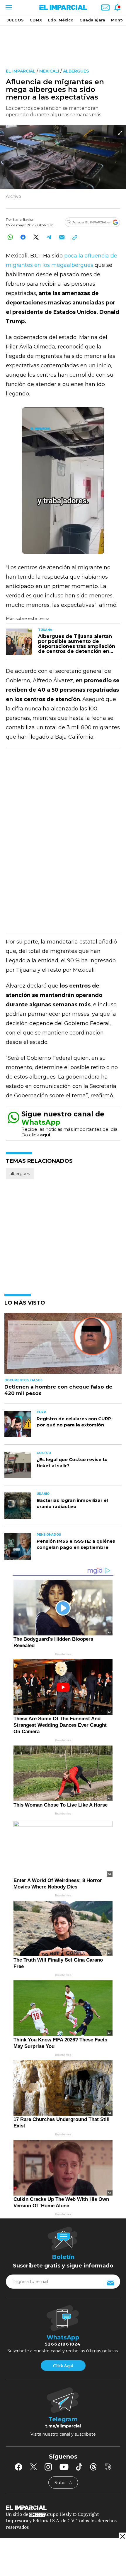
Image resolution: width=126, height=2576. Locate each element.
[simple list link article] (63, 1346)
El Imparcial (21, 71)
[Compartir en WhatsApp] (10, 237)
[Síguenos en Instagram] (48, 2467)
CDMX (36, 20)
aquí (45, 1135)
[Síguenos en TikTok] (79, 2467)
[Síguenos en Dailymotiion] (108, 2467)
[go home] (63, 2507)
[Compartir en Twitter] (36, 237)
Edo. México (61, 20)
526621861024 (63, 2344)
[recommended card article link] (19, 642)
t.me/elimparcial (63, 2426)
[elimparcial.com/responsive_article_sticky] (122, 2536)
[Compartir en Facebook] (23, 237)
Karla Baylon (24, 219)
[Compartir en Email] (62, 237)
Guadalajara (92, 20)
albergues (76, 71)
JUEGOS (15, 20)
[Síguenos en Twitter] (33, 2467)
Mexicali (49, 71)
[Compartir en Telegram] (49, 237)
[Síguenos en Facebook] (18, 2467)
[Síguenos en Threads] (93, 2467)
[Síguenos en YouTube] (64, 2467)
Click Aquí (63, 2366)
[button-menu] (8, 7)
